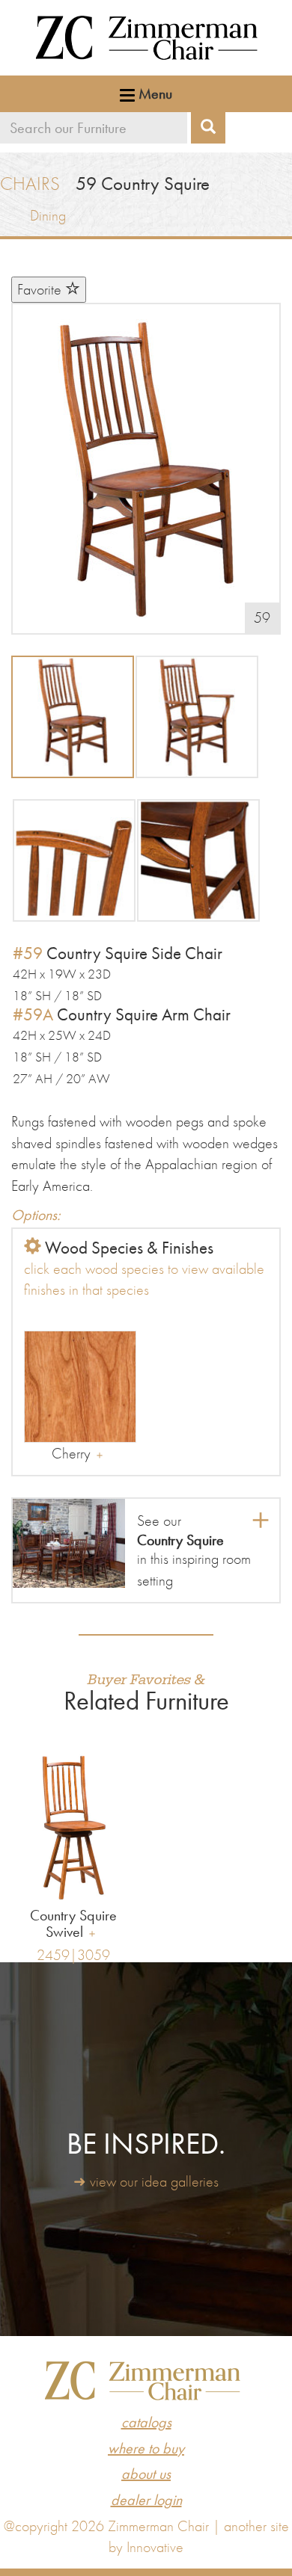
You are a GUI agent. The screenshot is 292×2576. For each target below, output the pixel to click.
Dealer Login (146, 2500)
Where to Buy (146, 2448)
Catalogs (146, 2422)
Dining (48, 215)
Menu (153, 93)
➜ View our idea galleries (146, 2181)
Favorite (41, 289)
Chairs (30, 184)
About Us (146, 2474)
